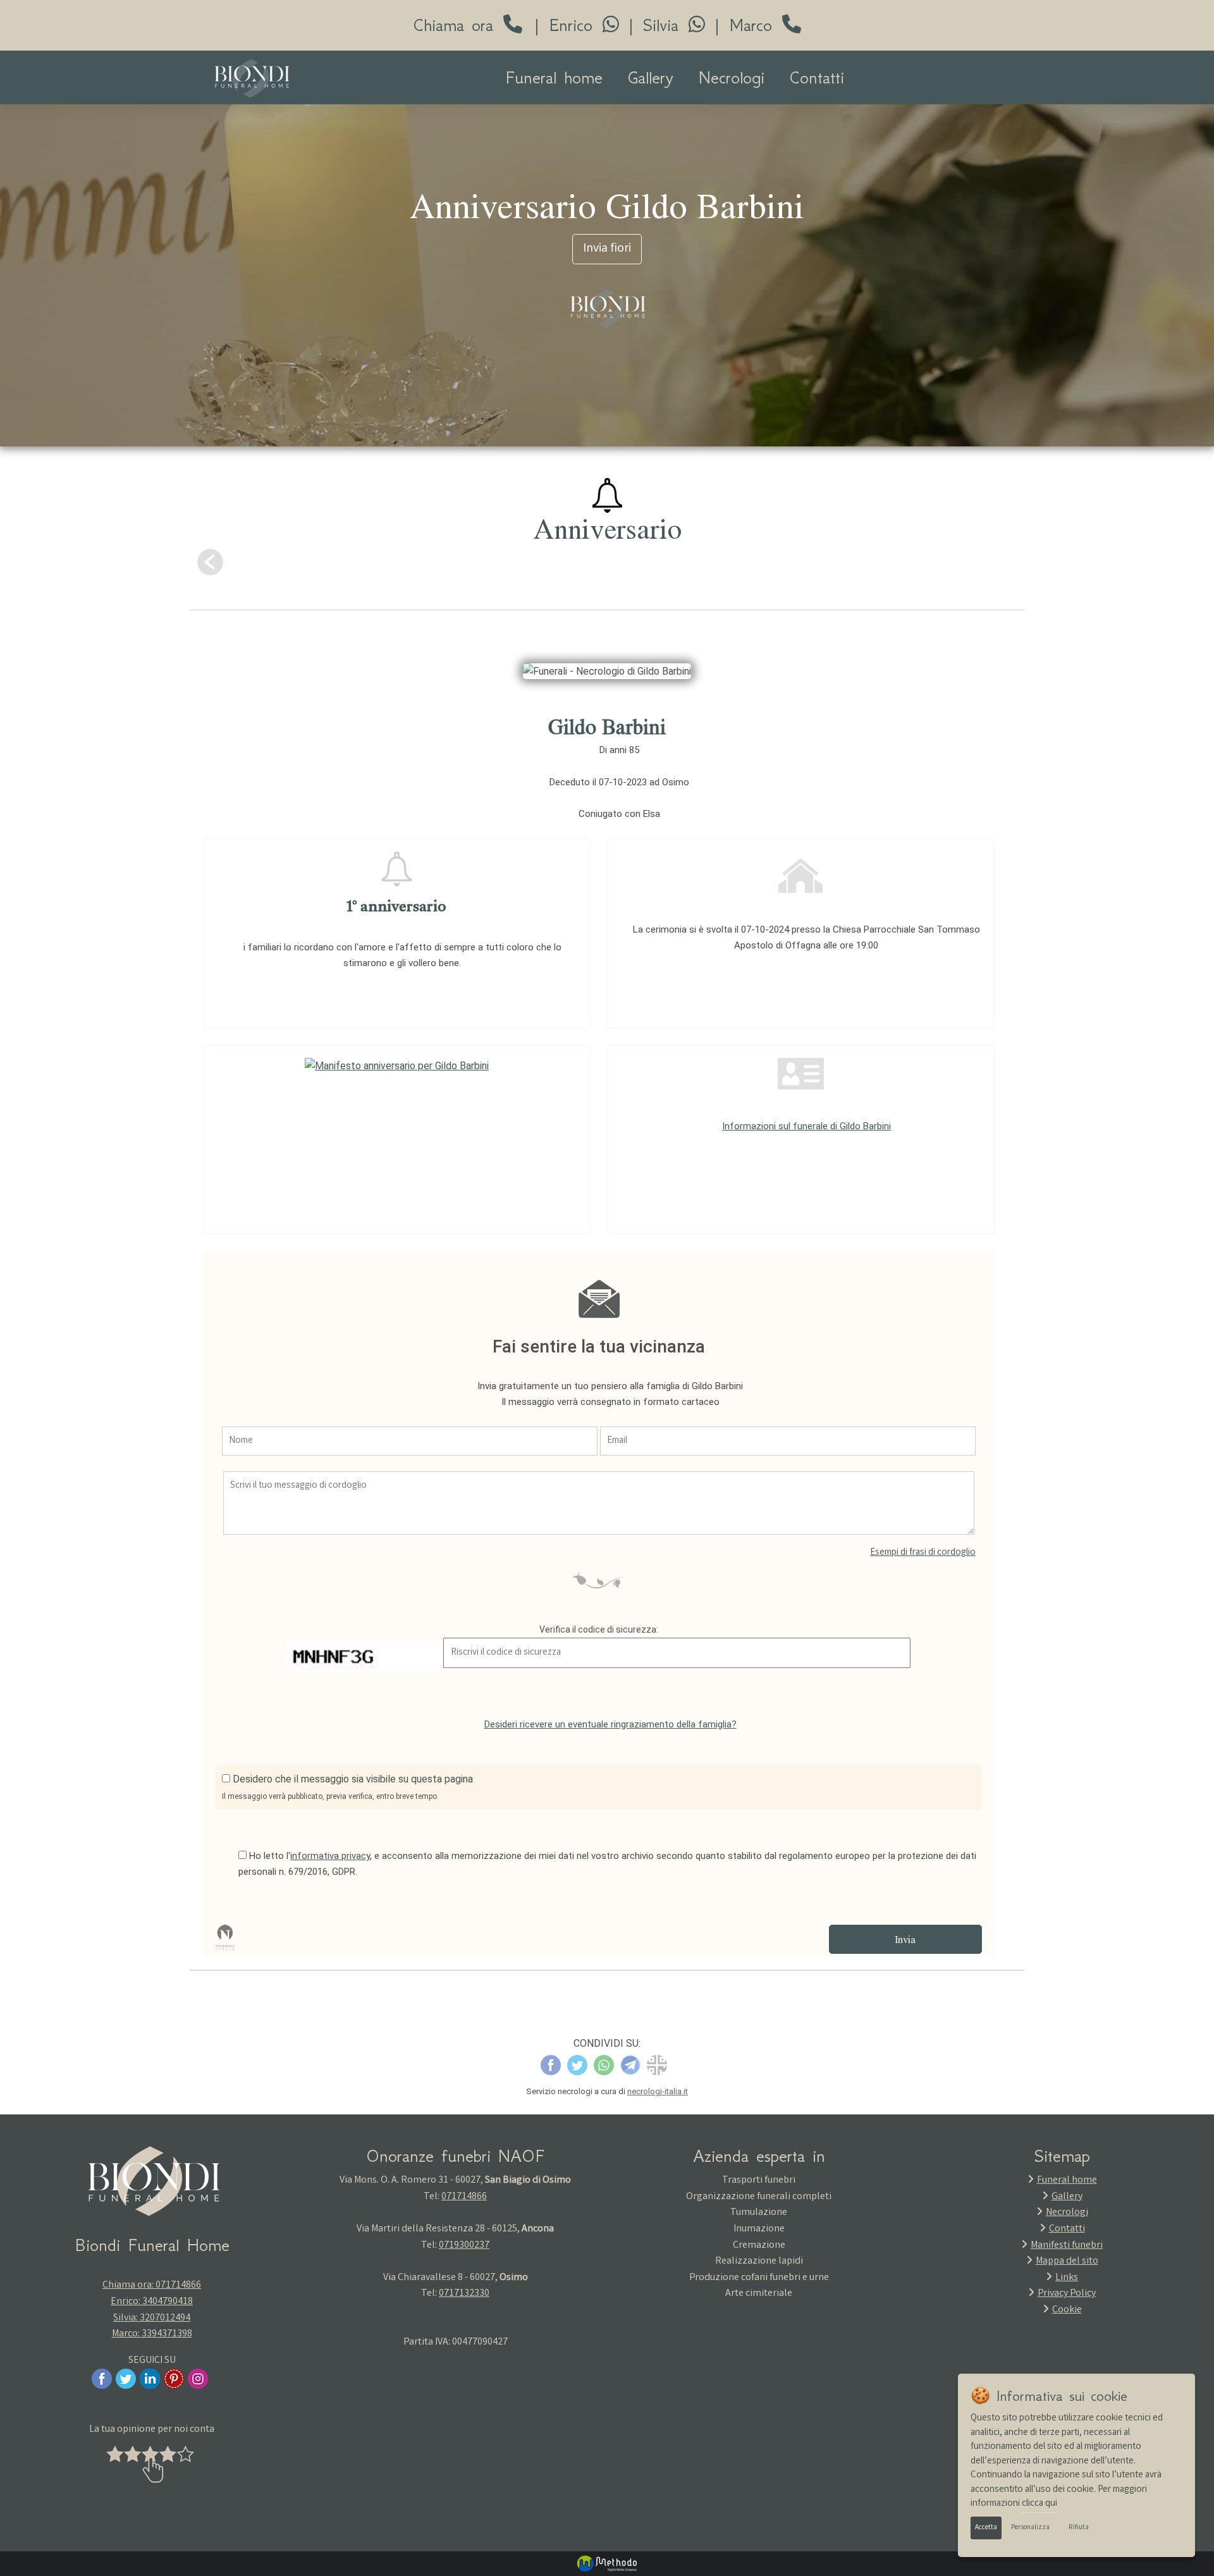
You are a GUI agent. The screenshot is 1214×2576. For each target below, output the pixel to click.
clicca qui (1039, 2504)
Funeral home (554, 77)
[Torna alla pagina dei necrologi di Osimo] (210, 562)
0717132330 (464, 2294)
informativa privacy (330, 1856)
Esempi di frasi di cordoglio (923, 1553)
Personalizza (1030, 2528)
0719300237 (464, 2246)
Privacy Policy (1067, 2294)
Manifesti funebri (1067, 2246)
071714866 (464, 2197)
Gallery (651, 77)
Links (1067, 2278)
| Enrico (564, 26)
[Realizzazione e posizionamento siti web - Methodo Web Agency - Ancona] (607, 2563)
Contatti (817, 77)
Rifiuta (1079, 2528)
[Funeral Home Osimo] (252, 78)
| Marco (744, 26)
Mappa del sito (1067, 2261)
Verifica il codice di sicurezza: (599, 1629)
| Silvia (654, 26)
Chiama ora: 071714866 (152, 2285)
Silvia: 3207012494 (152, 2318)
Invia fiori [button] (607, 249)
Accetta (986, 2528)
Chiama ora (458, 26)
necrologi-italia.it (658, 2091)
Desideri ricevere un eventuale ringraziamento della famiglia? (610, 1724)
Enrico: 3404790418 (152, 2302)
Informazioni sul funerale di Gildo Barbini (806, 1126)
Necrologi (732, 77)
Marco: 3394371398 (152, 2334)
